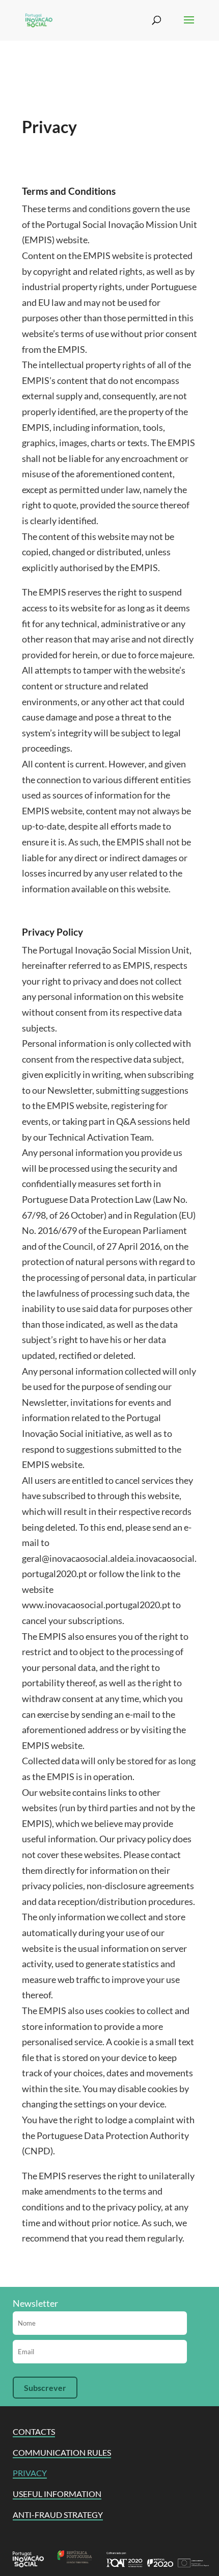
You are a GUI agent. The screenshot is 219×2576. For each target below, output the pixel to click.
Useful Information (57, 2494)
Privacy (30, 2473)
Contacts (34, 2431)
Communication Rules (62, 2452)
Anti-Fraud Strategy (58, 2515)
